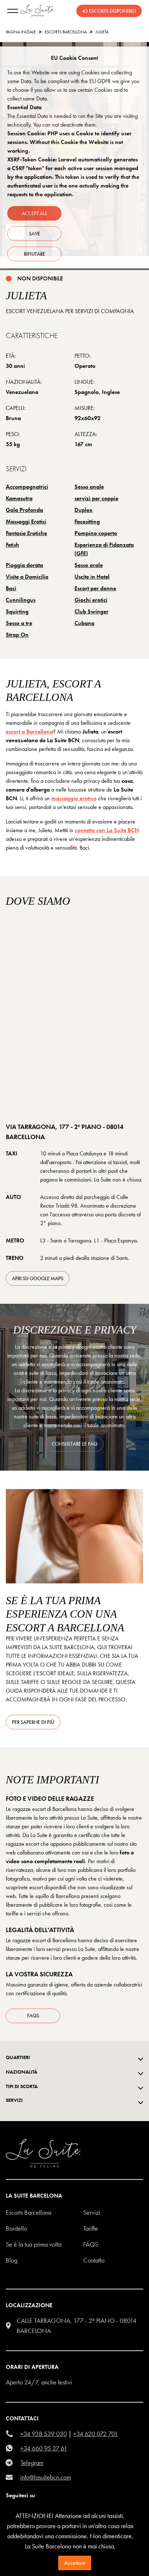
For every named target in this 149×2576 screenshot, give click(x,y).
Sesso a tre (19, 623)
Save (35, 234)
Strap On (17, 635)
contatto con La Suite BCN (107, 830)
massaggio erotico (74, 798)
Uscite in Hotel (92, 577)
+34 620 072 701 (95, 2434)
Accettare (75, 2563)
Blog (12, 2260)
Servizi (92, 2212)
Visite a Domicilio (27, 577)
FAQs (33, 2016)
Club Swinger (91, 611)
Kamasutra (19, 498)
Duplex (84, 510)
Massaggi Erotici (26, 521)
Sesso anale (89, 487)
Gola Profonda (24, 510)
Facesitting (87, 521)
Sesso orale (89, 565)
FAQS (91, 2244)
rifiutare (35, 254)
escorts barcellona (66, 32)
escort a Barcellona (29, 732)
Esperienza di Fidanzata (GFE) (104, 549)
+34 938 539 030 (44, 2434)
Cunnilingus (21, 600)
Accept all (35, 213)
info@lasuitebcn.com (46, 2477)
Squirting (17, 611)
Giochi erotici (91, 600)
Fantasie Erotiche (26, 533)
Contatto (94, 2260)
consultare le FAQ (74, 1444)
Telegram (32, 2463)
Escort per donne (95, 588)
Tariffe (91, 2228)
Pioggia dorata (24, 565)
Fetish (12, 545)
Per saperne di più (33, 1722)
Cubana (84, 623)
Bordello (16, 2228)
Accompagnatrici (27, 487)
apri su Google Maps (38, 1278)
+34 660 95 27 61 (44, 2448)
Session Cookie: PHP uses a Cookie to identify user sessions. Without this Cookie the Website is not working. (69, 142)
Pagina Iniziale (21, 32)
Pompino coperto (96, 533)
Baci (11, 588)
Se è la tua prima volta (34, 2244)
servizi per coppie (96, 498)
